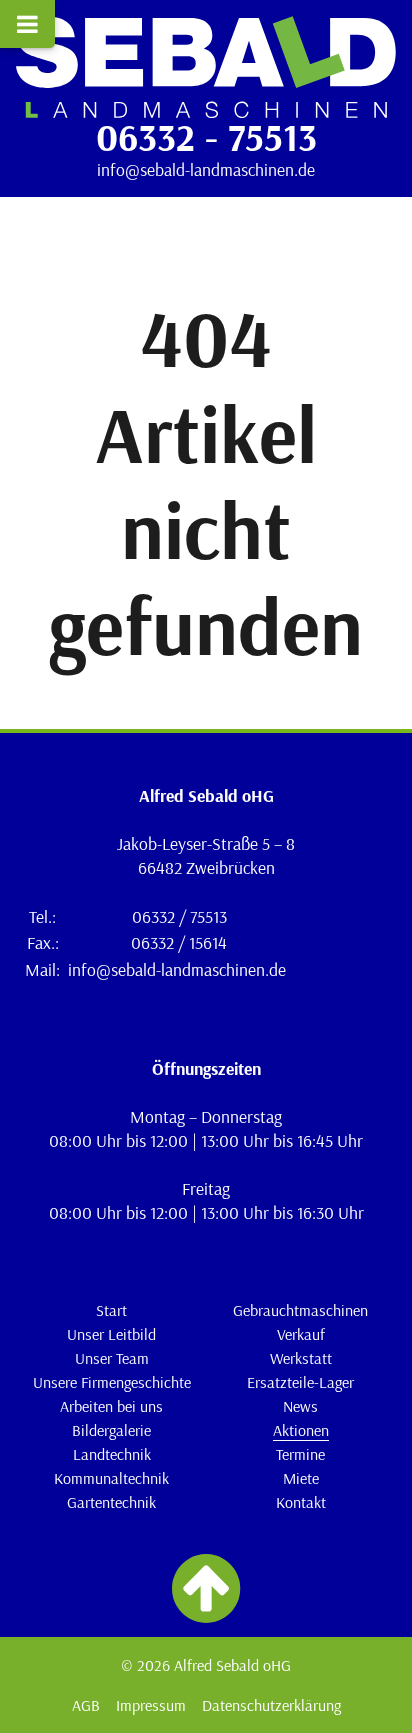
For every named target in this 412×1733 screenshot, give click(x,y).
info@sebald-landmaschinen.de (206, 169)
